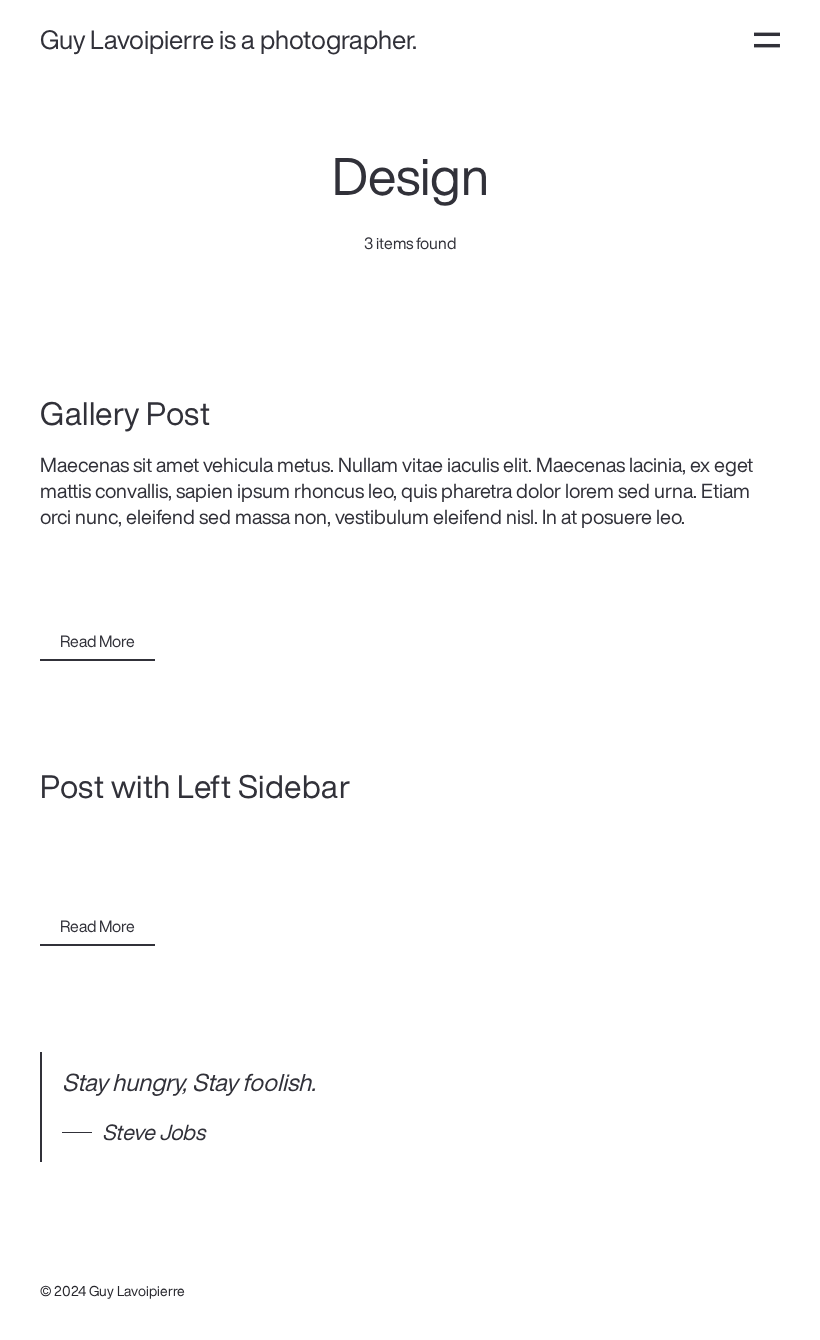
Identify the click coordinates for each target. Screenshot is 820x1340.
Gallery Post (125, 413)
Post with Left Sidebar (195, 786)
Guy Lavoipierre (137, 1291)
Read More (97, 641)
